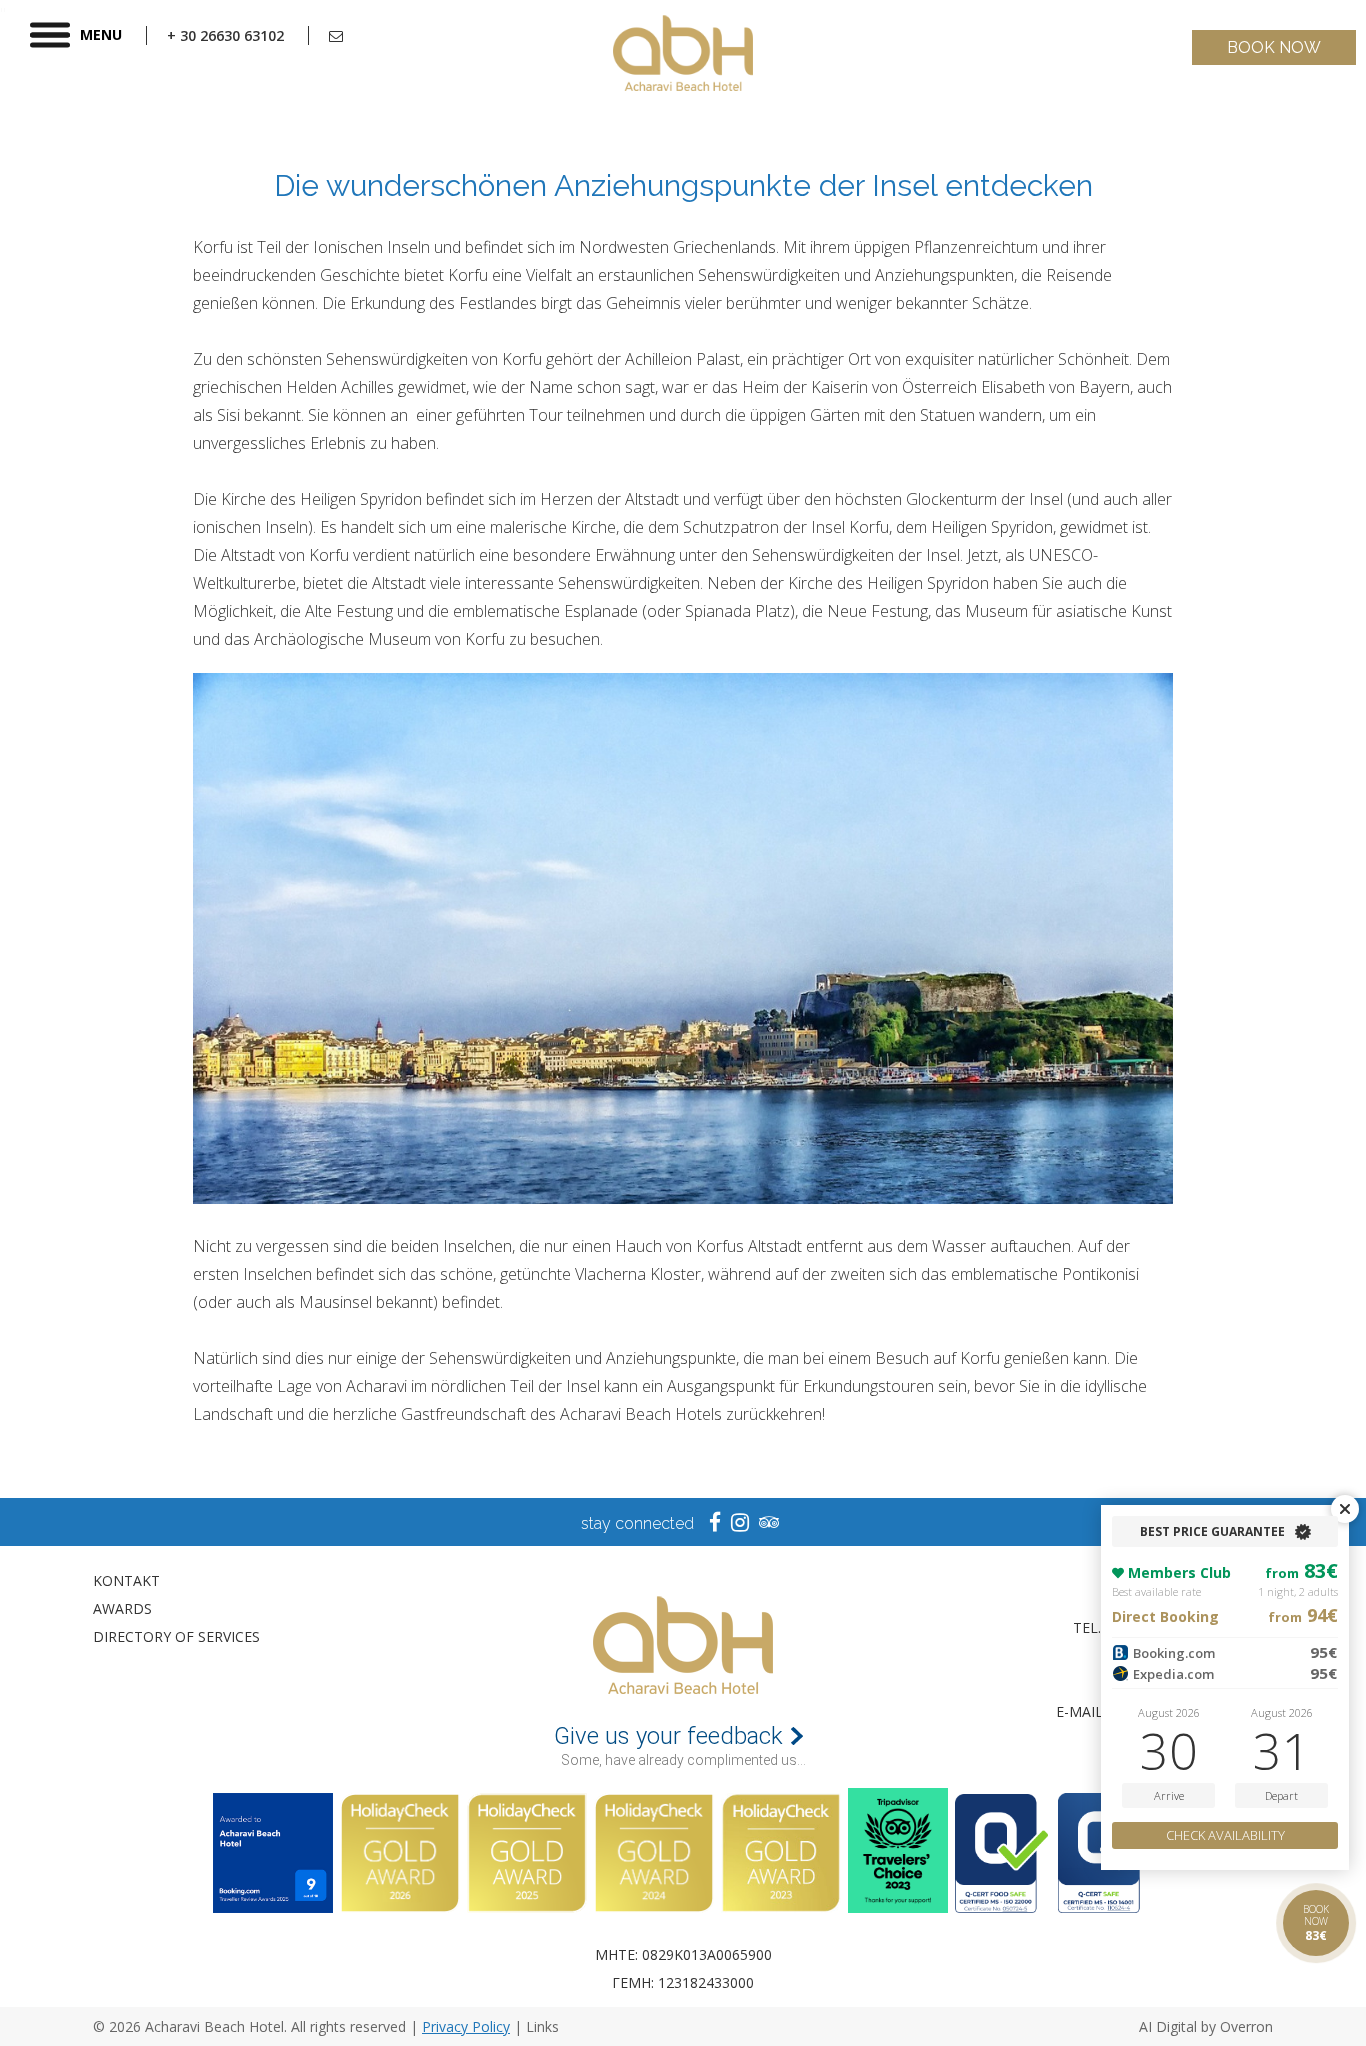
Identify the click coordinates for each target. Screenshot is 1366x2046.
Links (542, 2026)
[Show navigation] (50, 35)
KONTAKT (126, 1580)
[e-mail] (336, 35)
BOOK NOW (1274, 47)
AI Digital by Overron (1206, 2026)
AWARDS (122, 1608)
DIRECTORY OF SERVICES (176, 1636)
